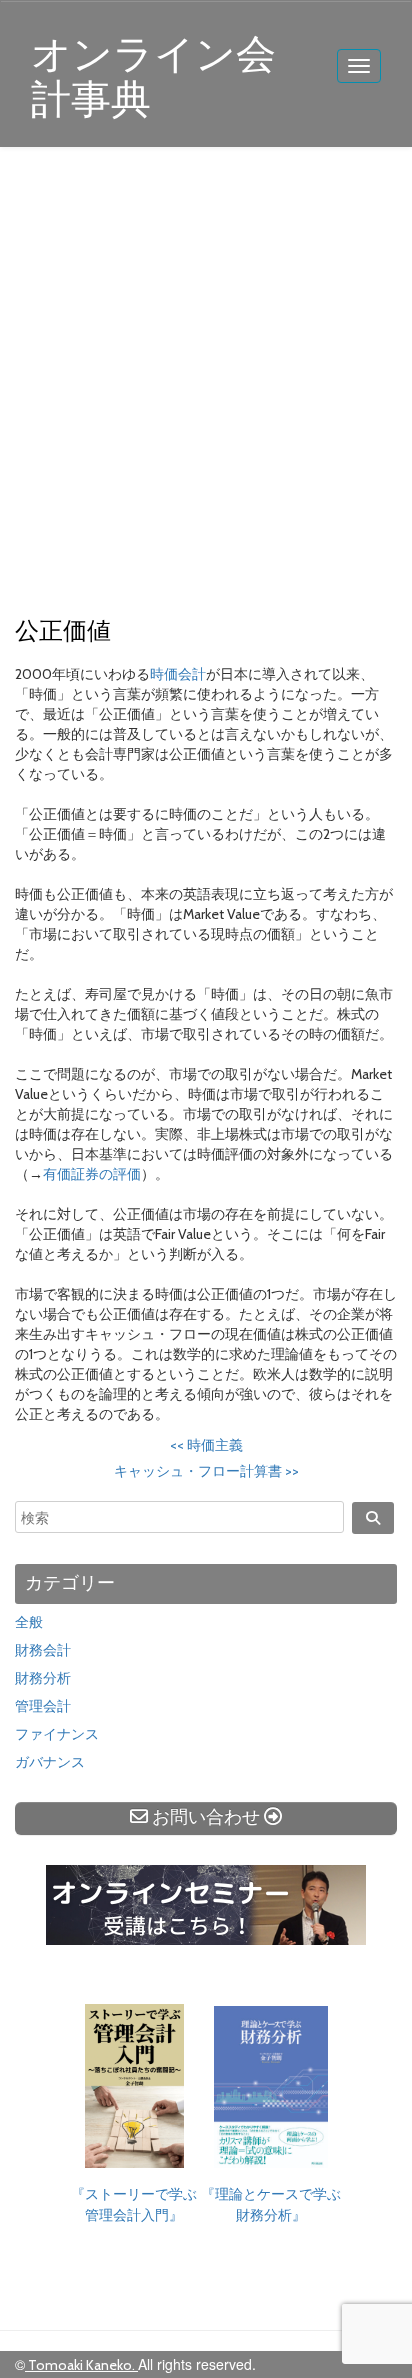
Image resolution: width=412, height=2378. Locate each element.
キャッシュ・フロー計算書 (206, 1471)
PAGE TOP (380, 2288)
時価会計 (178, 674)
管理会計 (43, 1706)
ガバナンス (50, 1762)
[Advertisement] (206, 383)
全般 (29, 1622)
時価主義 (206, 1445)
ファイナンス (57, 1734)
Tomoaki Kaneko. (81, 2365)
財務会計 (43, 1650)
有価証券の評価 (92, 1174)
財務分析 (43, 1678)
